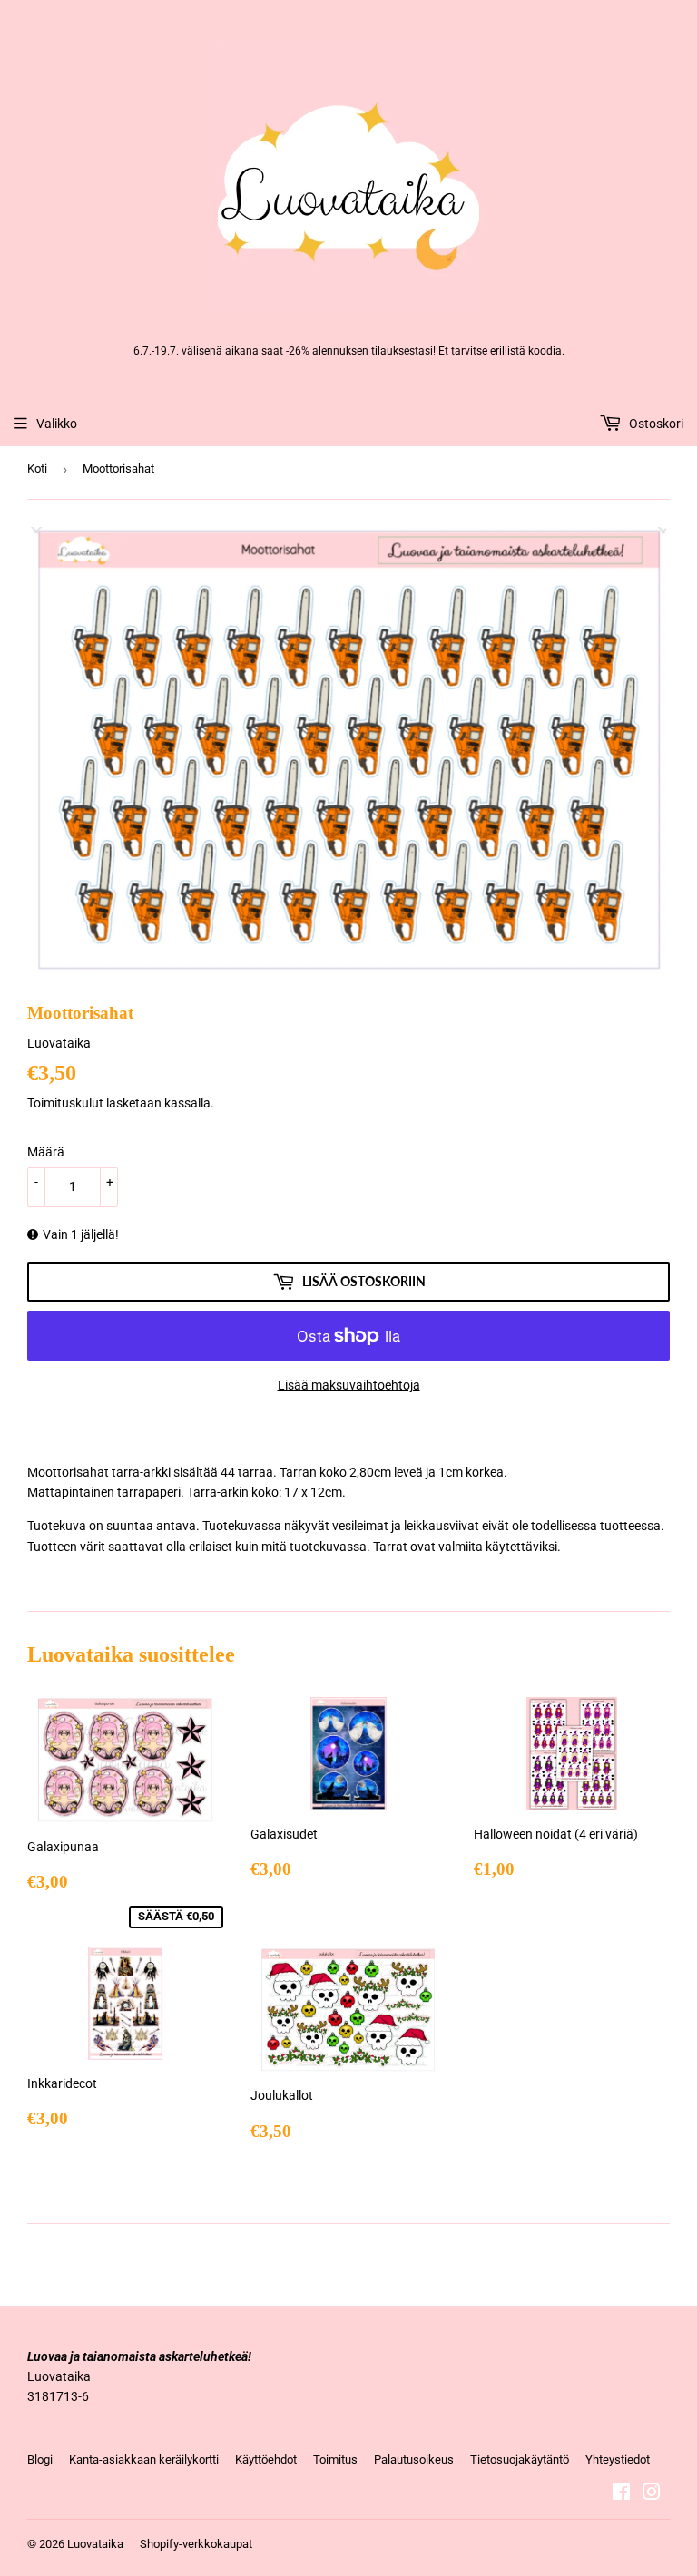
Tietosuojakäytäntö (520, 2459)
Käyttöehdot (266, 2459)
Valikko (57, 424)
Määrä (46, 1152)
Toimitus (335, 2459)
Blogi (40, 2459)
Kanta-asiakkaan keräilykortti (144, 2459)
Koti (37, 468)
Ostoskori (655, 424)
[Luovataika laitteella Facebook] (621, 2494)
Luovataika (95, 2544)
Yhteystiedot (618, 2459)
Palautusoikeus (414, 2459)
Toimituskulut (65, 1103)
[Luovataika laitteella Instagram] (652, 2494)
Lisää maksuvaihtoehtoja (349, 1385)
